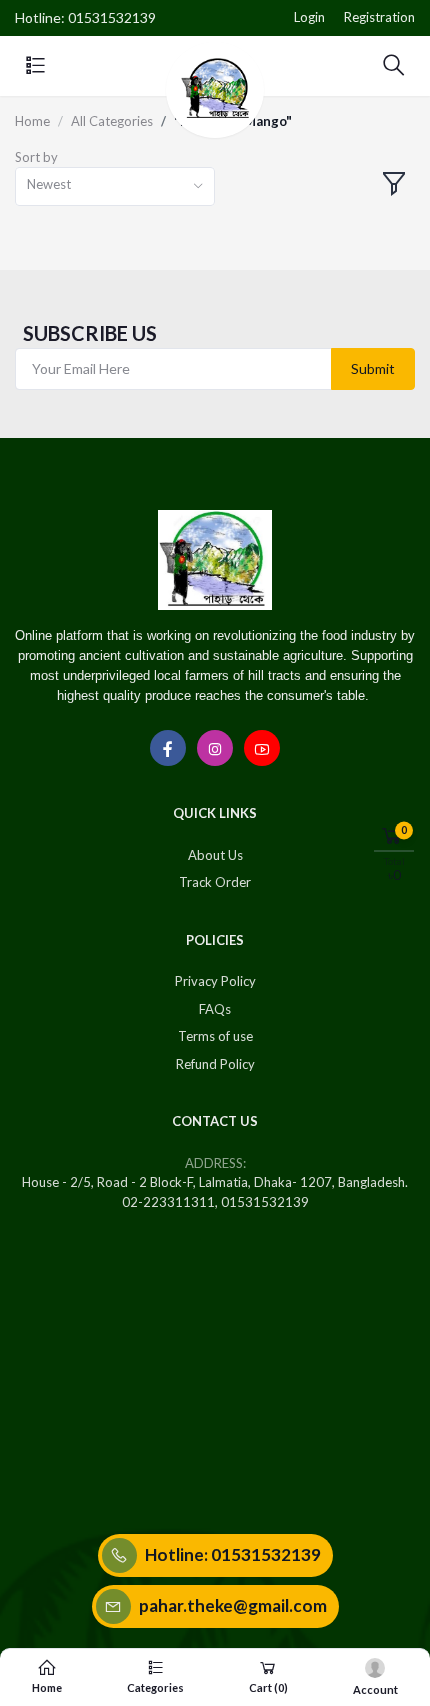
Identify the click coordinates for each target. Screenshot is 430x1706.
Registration (379, 17)
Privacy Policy (215, 981)
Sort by (36, 157)
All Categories (112, 121)
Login (309, 17)
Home (32, 121)
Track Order (215, 882)
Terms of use (215, 1036)
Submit (373, 368)
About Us (215, 855)
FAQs (215, 1009)
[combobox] (115, 186)
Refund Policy (215, 1064)
